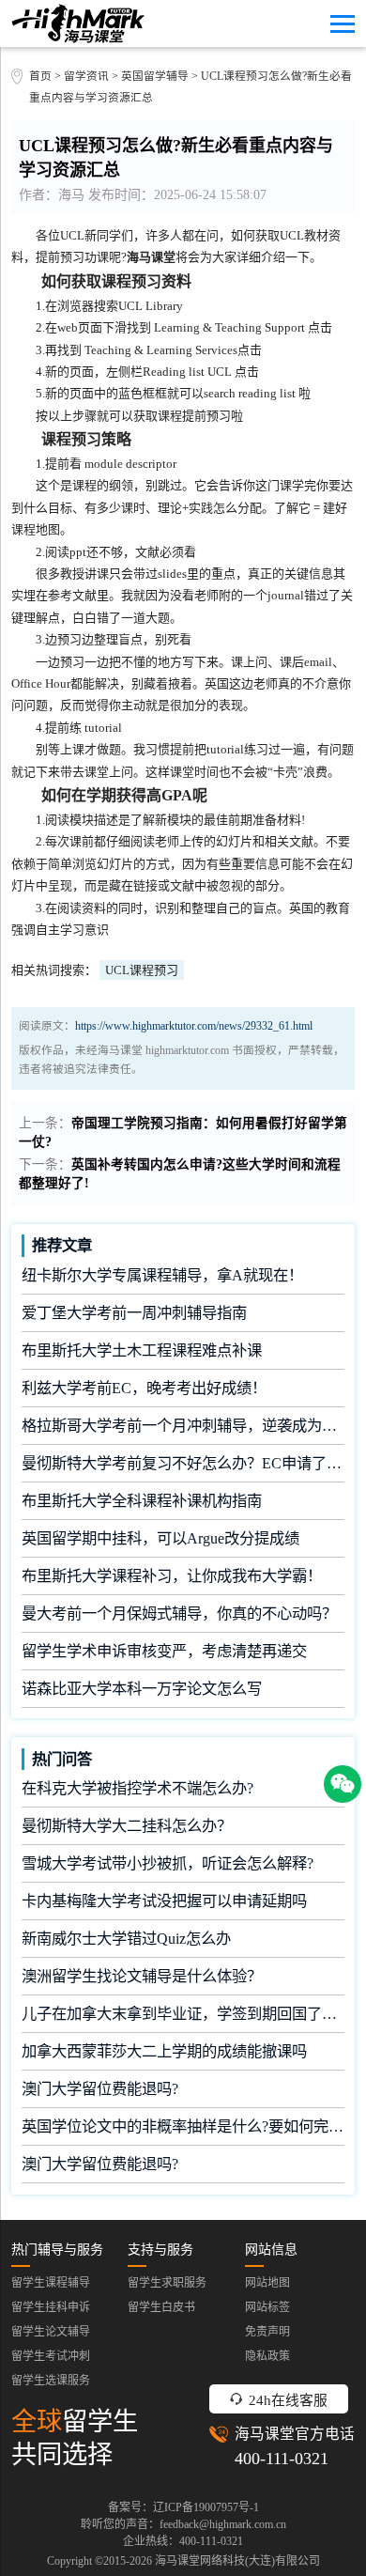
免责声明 (267, 2332)
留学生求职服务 (167, 2283)
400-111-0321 (282, 2459)
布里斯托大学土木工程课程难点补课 (142, 1350)
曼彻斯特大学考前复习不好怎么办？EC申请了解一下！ (183, 1463)
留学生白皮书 (161, 2307)
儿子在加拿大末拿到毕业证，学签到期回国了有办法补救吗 (183, 2014)
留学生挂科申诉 (51, 2307)
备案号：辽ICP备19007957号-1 (183, 2507)
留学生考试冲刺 (51, 2356)
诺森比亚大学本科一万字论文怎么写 (142, 1689)
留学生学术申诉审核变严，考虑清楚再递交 (164, 1651)
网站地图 (267, 2283)
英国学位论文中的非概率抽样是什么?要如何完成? (183, 2126)
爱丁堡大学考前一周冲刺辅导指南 (134, 1313)
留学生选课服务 (51, 2381)
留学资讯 (86, 77)
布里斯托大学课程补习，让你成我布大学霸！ (172, 1576)
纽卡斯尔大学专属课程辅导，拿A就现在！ (162, 1275)
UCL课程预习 (142, 970)
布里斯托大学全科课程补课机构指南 (142, 1501)
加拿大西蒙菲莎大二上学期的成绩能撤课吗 (164, 2051)
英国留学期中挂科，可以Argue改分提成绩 (160, 1538)
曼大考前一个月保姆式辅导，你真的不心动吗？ (179, 1614)
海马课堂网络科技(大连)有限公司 (237, 2561)
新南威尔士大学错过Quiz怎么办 (126, 1939)
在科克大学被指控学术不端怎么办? (137, 1788)
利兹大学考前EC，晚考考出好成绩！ (144, 1388)
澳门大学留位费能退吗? (100, 2089)
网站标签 (267, 2307)
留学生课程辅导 (51, 2283)
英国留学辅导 (155, 77)
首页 (40, 77)
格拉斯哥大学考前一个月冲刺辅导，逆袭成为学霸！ (183, 1426)
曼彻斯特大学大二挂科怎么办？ (127, 1826)
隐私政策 (267, 2356)
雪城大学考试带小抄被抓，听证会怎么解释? (168, 1863)
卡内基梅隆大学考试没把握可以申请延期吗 (164, 1901)
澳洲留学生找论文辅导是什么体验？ (142, 1976)
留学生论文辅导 (51, 2332)
